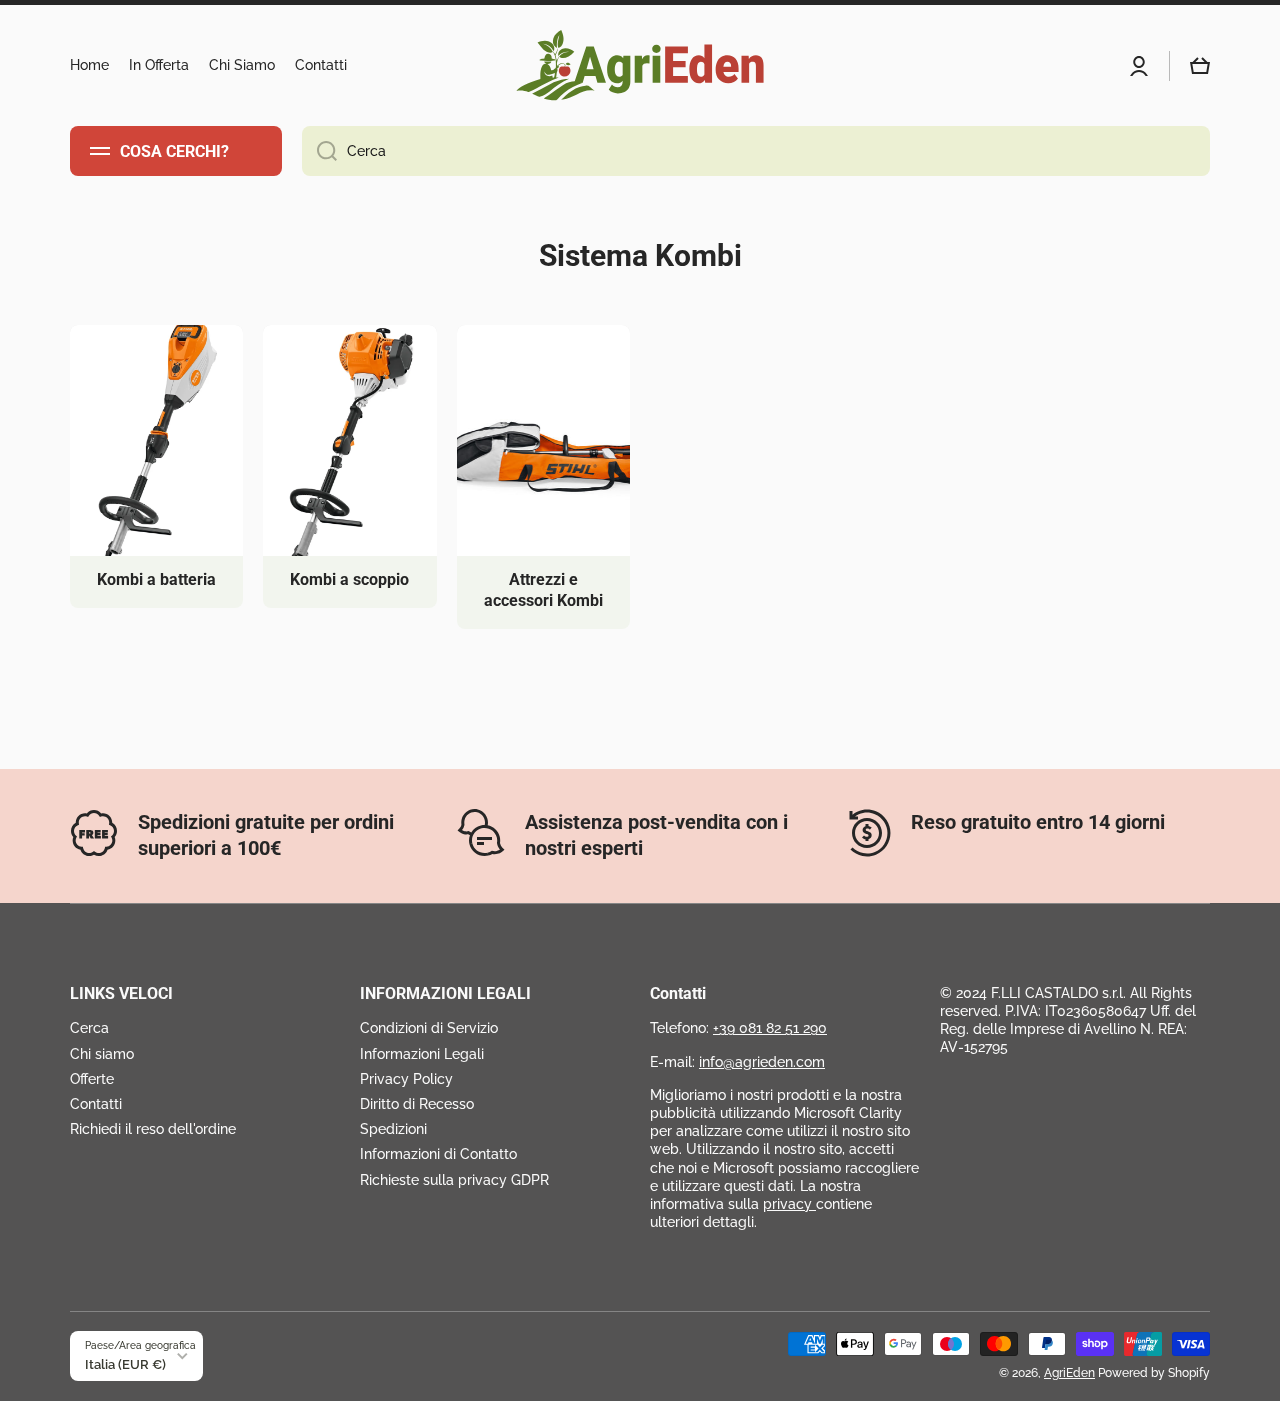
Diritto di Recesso (417, 1104)
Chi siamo (102, 1054)
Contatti (96, 1104)
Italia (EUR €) (125, 1364)
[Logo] (640, 65)
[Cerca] (319, 151)
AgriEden (1069, 1373)
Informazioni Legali (422, 1054)
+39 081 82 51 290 (770, 1028)
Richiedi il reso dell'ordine (153, 1129)
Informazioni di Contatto (438, 1154)
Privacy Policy (406, 1079)
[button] (1200, 66)
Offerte (92, 1079)
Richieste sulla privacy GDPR (454, 1180)
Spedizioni (393, 1129)
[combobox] (756, 151)
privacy (789, 1204)
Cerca (89, 1028)
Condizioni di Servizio (429, 1028)
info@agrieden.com (762, 1062)
